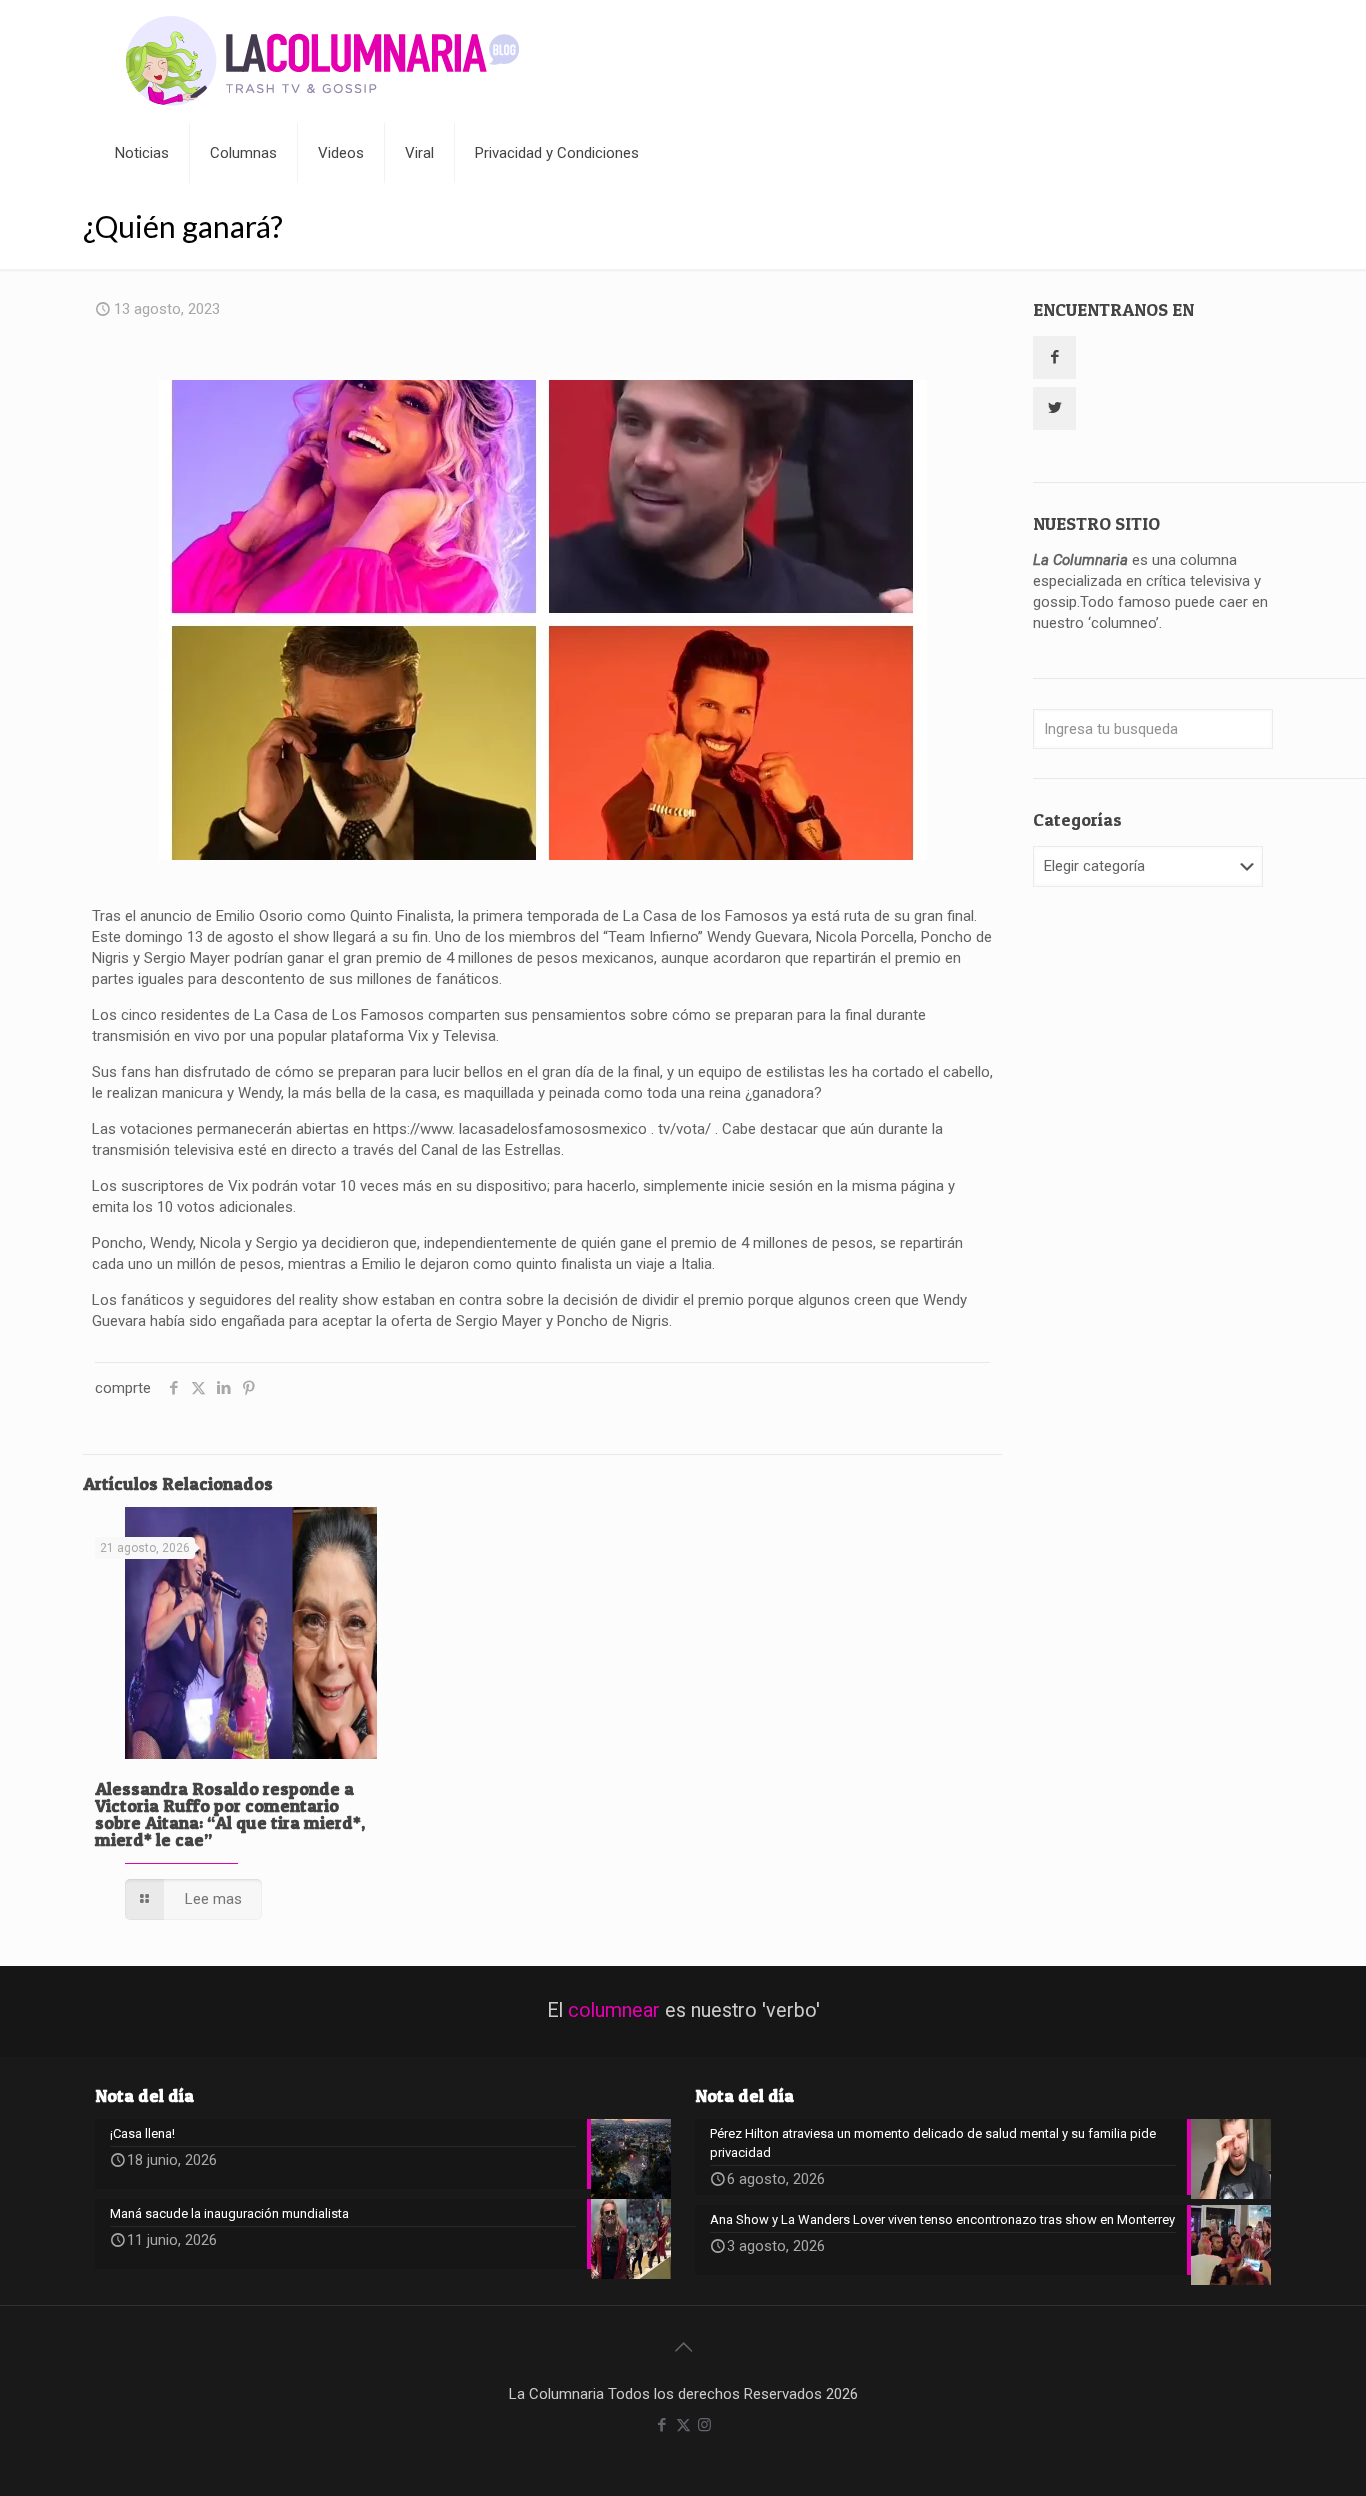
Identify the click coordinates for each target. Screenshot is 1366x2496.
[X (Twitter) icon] (683, 2425)
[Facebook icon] (662, 2425)
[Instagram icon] (704, 2425)
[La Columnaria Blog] (323, 61)
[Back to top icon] (683, 2347)
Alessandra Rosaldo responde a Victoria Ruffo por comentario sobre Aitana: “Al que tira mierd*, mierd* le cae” (230, 1814)
